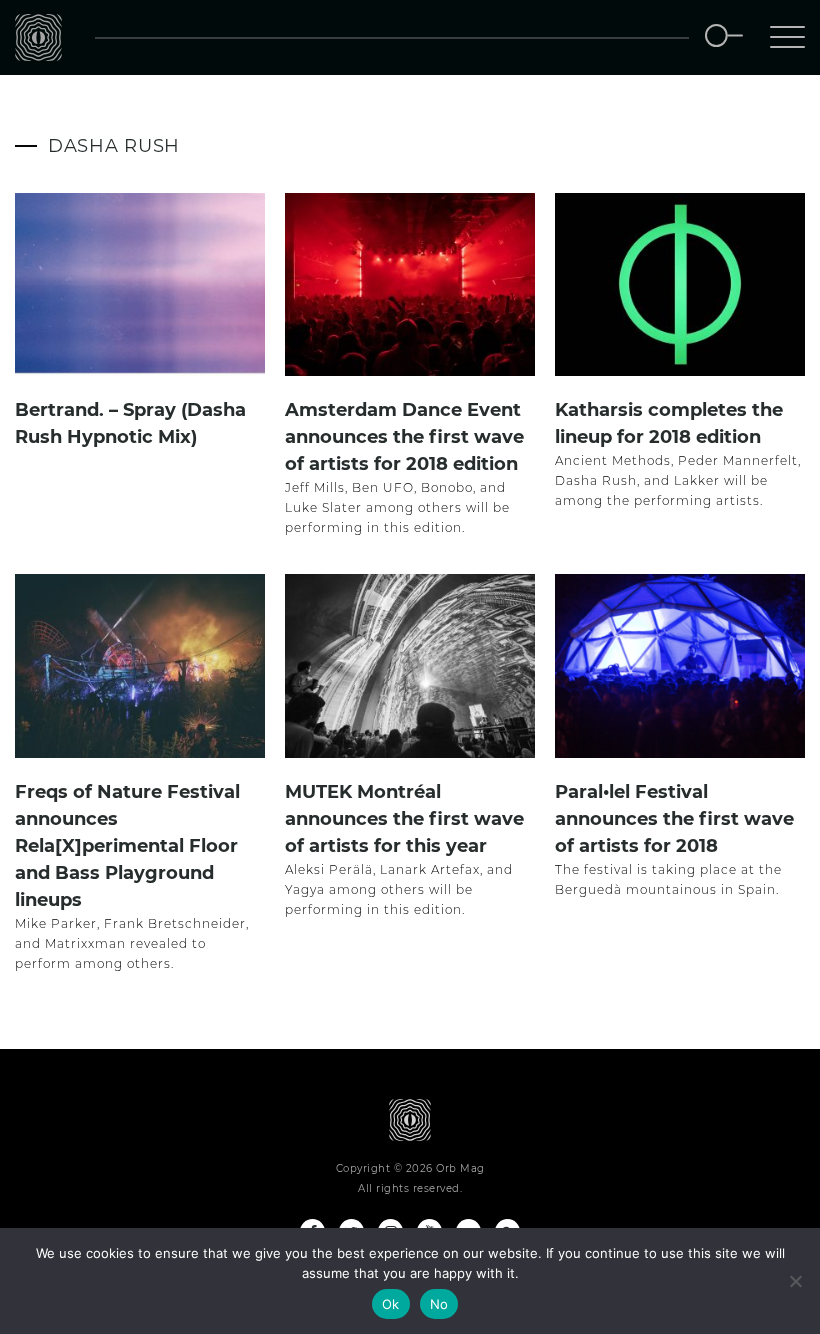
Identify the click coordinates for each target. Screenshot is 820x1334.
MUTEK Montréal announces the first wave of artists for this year (404, 819)
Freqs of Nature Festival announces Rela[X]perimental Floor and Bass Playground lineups (127, 846)
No (439, 1304)
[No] (795, 1281)
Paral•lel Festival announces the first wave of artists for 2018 (674, 819)
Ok (391, 1304)
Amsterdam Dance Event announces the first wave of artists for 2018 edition (404, 437)
